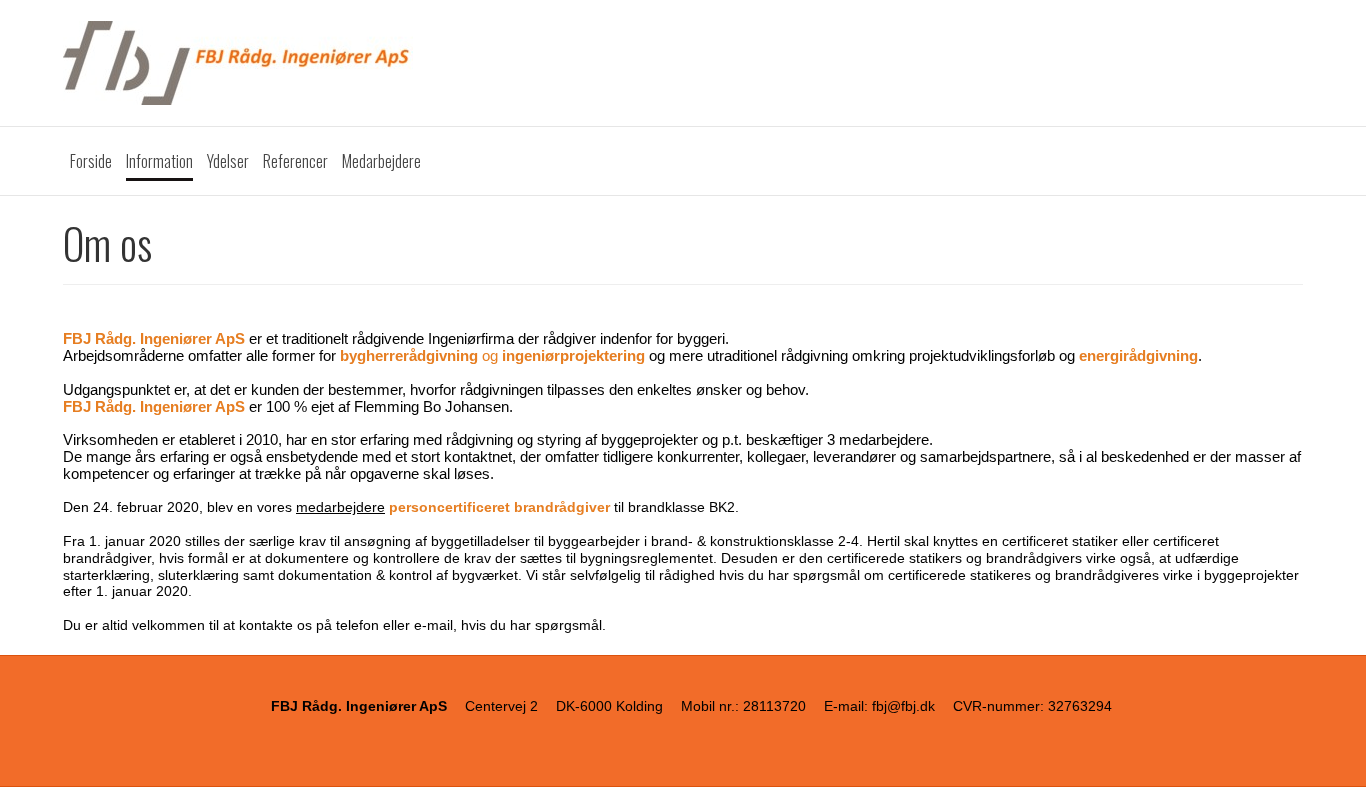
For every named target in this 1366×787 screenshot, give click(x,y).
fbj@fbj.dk (903, 706)
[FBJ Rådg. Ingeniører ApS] (683, 63)
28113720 (774, 706)
